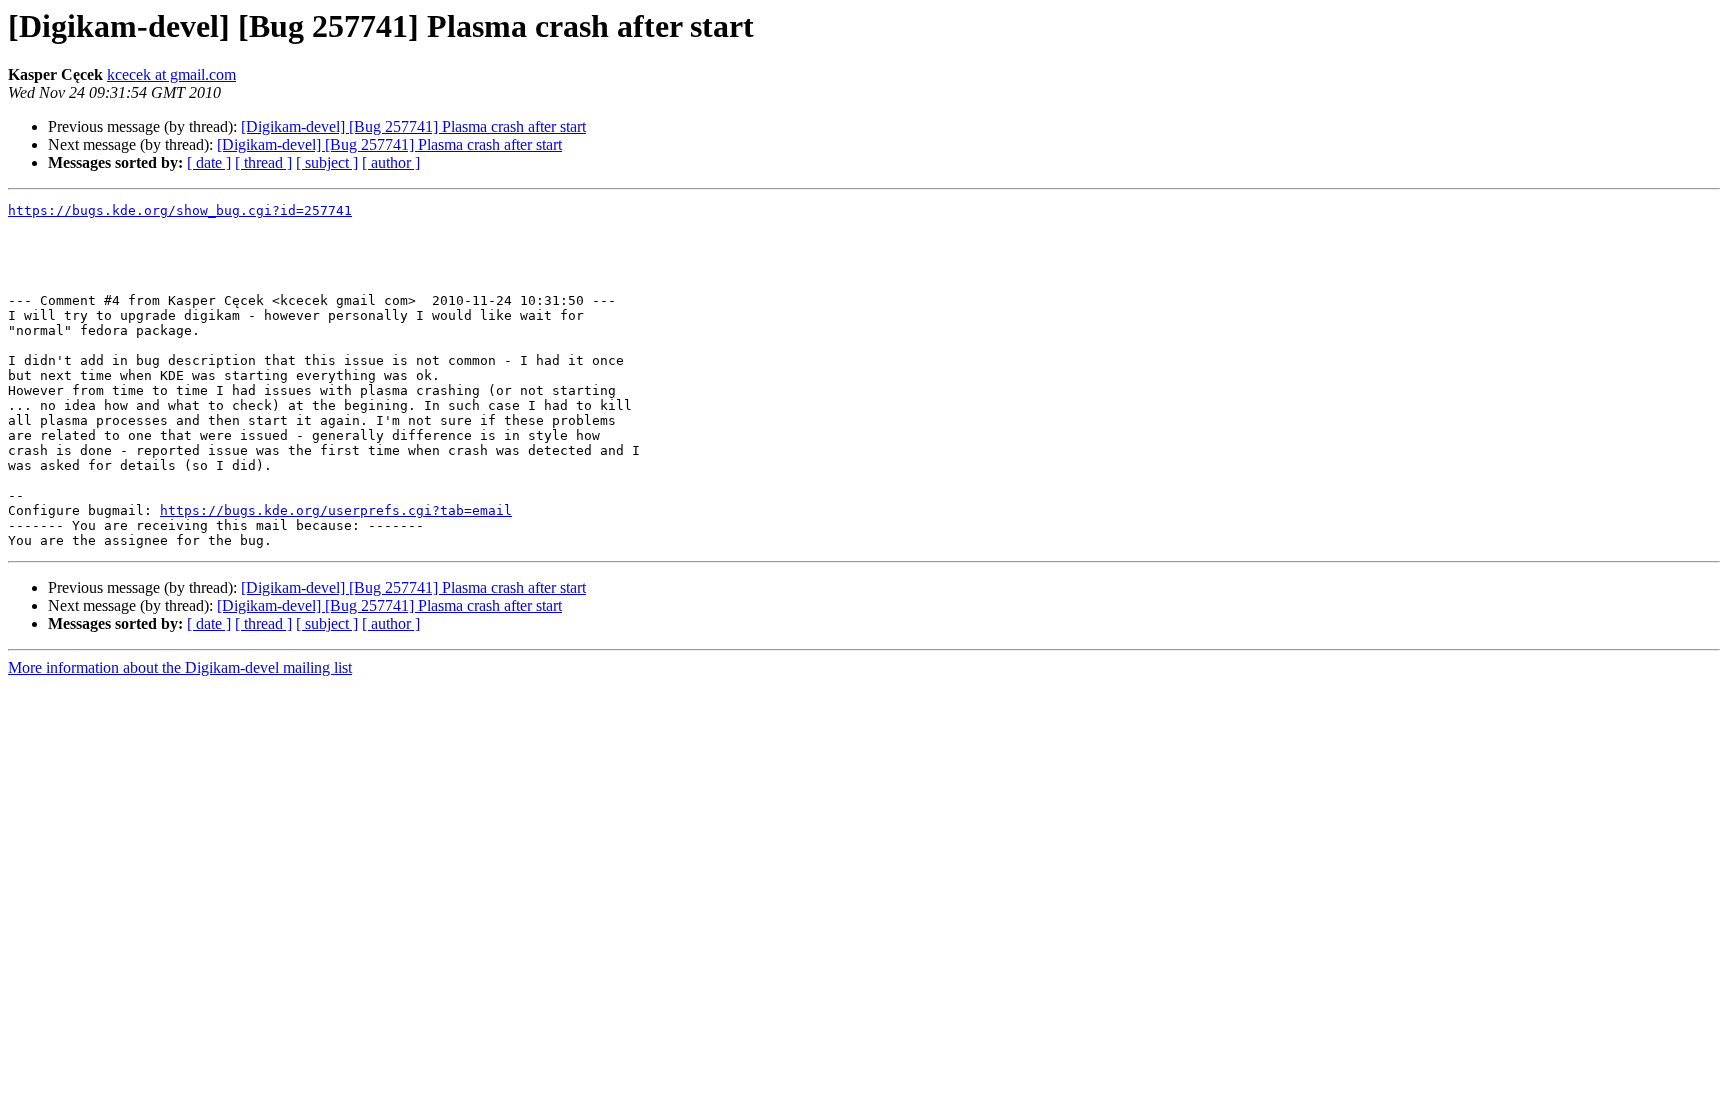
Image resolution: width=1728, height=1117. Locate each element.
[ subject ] (327, 162)
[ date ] (209, 162)
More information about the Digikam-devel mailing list (180, 667)
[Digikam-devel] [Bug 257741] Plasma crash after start (413, 126)
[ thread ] (263, 162)
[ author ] (391, 162)
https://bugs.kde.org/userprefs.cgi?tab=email (336, 510)
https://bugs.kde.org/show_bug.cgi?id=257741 (180, 210)
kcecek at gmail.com (171, 74)
